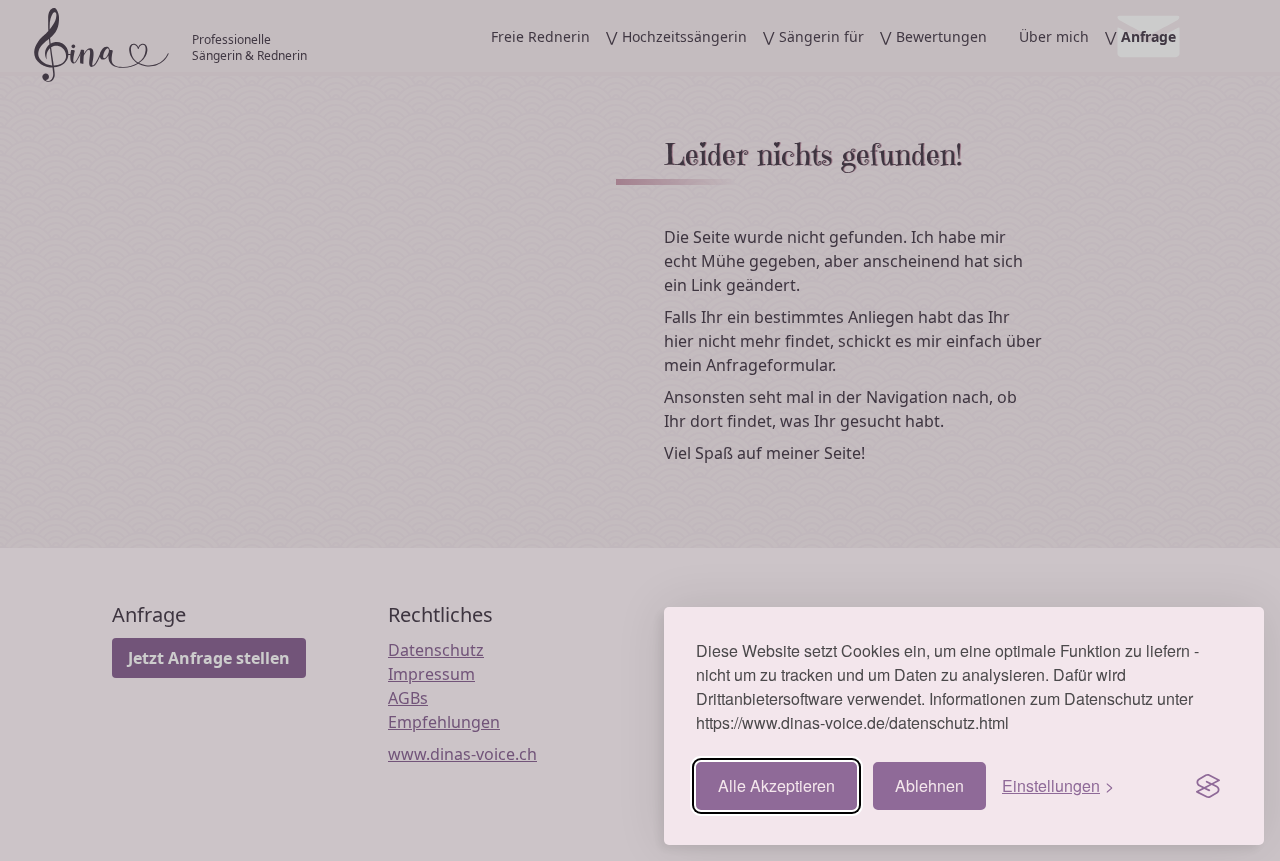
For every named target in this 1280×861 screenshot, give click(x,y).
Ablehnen (929, 785)
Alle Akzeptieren (776, 785)
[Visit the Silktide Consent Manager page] (1208, 786)
